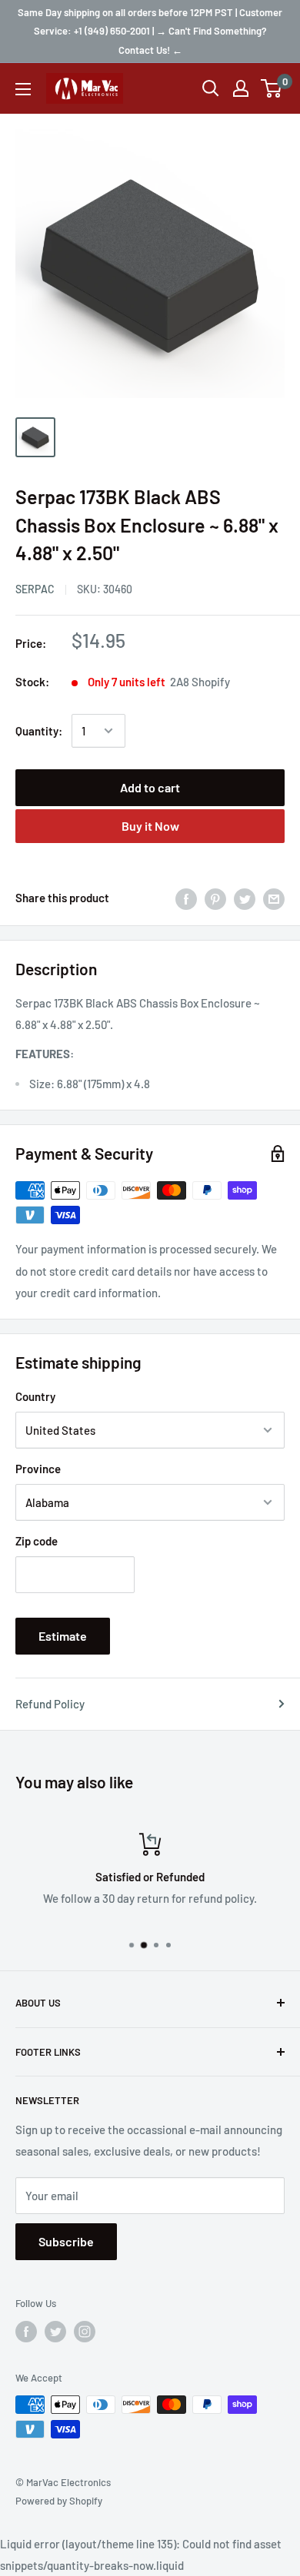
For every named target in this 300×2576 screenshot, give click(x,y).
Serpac (35, 589)
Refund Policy (50, 1704)
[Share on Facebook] (186, 898)
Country (35, 1396)
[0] (272, 88)
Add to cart (150, 787)
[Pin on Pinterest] (215, 898)
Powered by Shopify (59, 2501)
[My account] (241, 88)
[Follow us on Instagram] (85, 2332)
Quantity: (39, 731)
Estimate (63, 1636)
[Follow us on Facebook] (26, 2332)
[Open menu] (23, 89)
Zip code (37, 1541)
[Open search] (211, 88)
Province (38, 1469)
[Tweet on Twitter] (245, 898)
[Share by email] (274, 898)
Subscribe (66, 2241)
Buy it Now (150, 826)
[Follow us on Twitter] (55, 2332)
